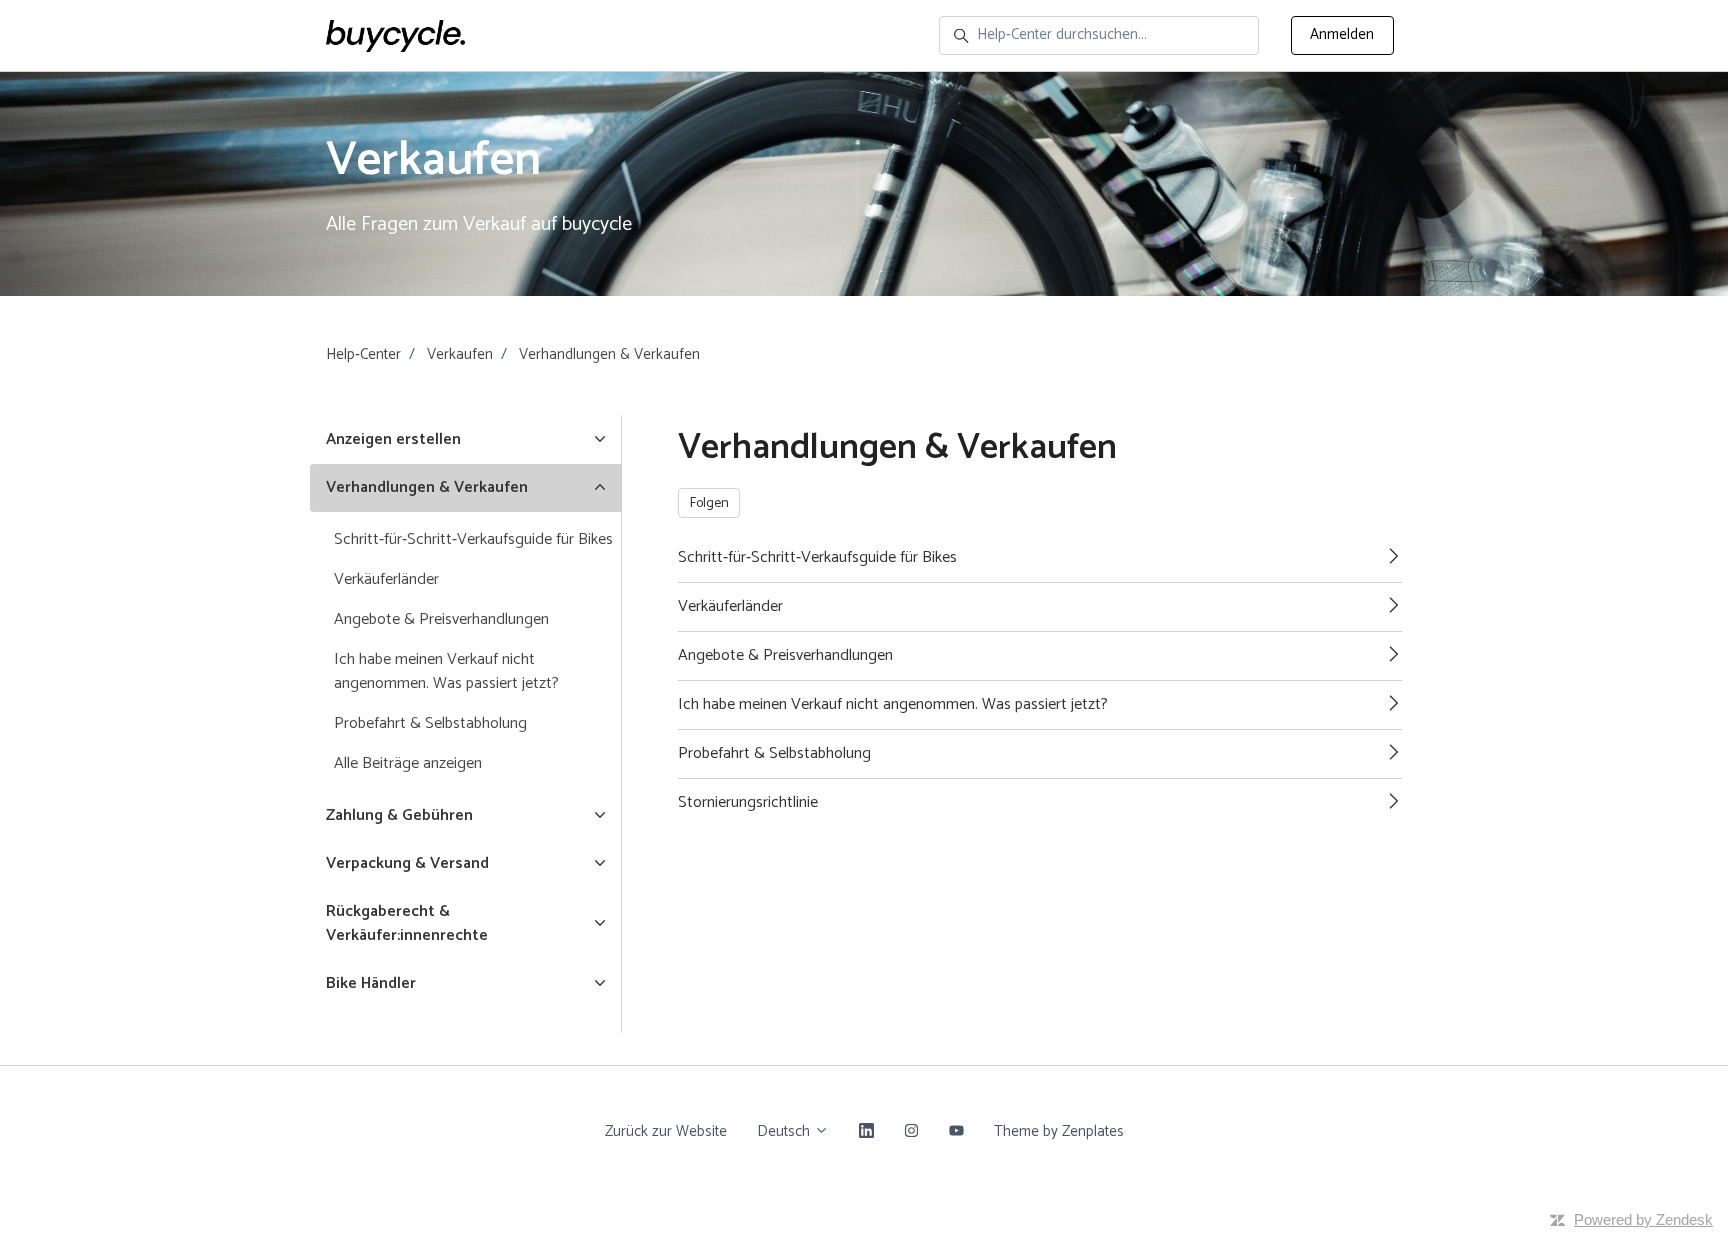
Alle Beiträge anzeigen (408, 763)
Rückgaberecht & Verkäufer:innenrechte (407, 923)
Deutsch (785, 1131)
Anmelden (1342, 34)
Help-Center (363, 354)
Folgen (709, 503)
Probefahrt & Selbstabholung (430, 723)
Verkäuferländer (386, 579)
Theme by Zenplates (1058, 1131)
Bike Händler (371, 983)
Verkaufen (460, 354)
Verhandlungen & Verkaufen (609, 354)
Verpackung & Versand (407, 863)
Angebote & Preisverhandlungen (441, 619)
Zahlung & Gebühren (399, 815)
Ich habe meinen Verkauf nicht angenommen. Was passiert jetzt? (446, 671)
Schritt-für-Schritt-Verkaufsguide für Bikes (473, 539)
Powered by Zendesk (1643, 1219)
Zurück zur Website (666, 1131)
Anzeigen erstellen (393, 439)
